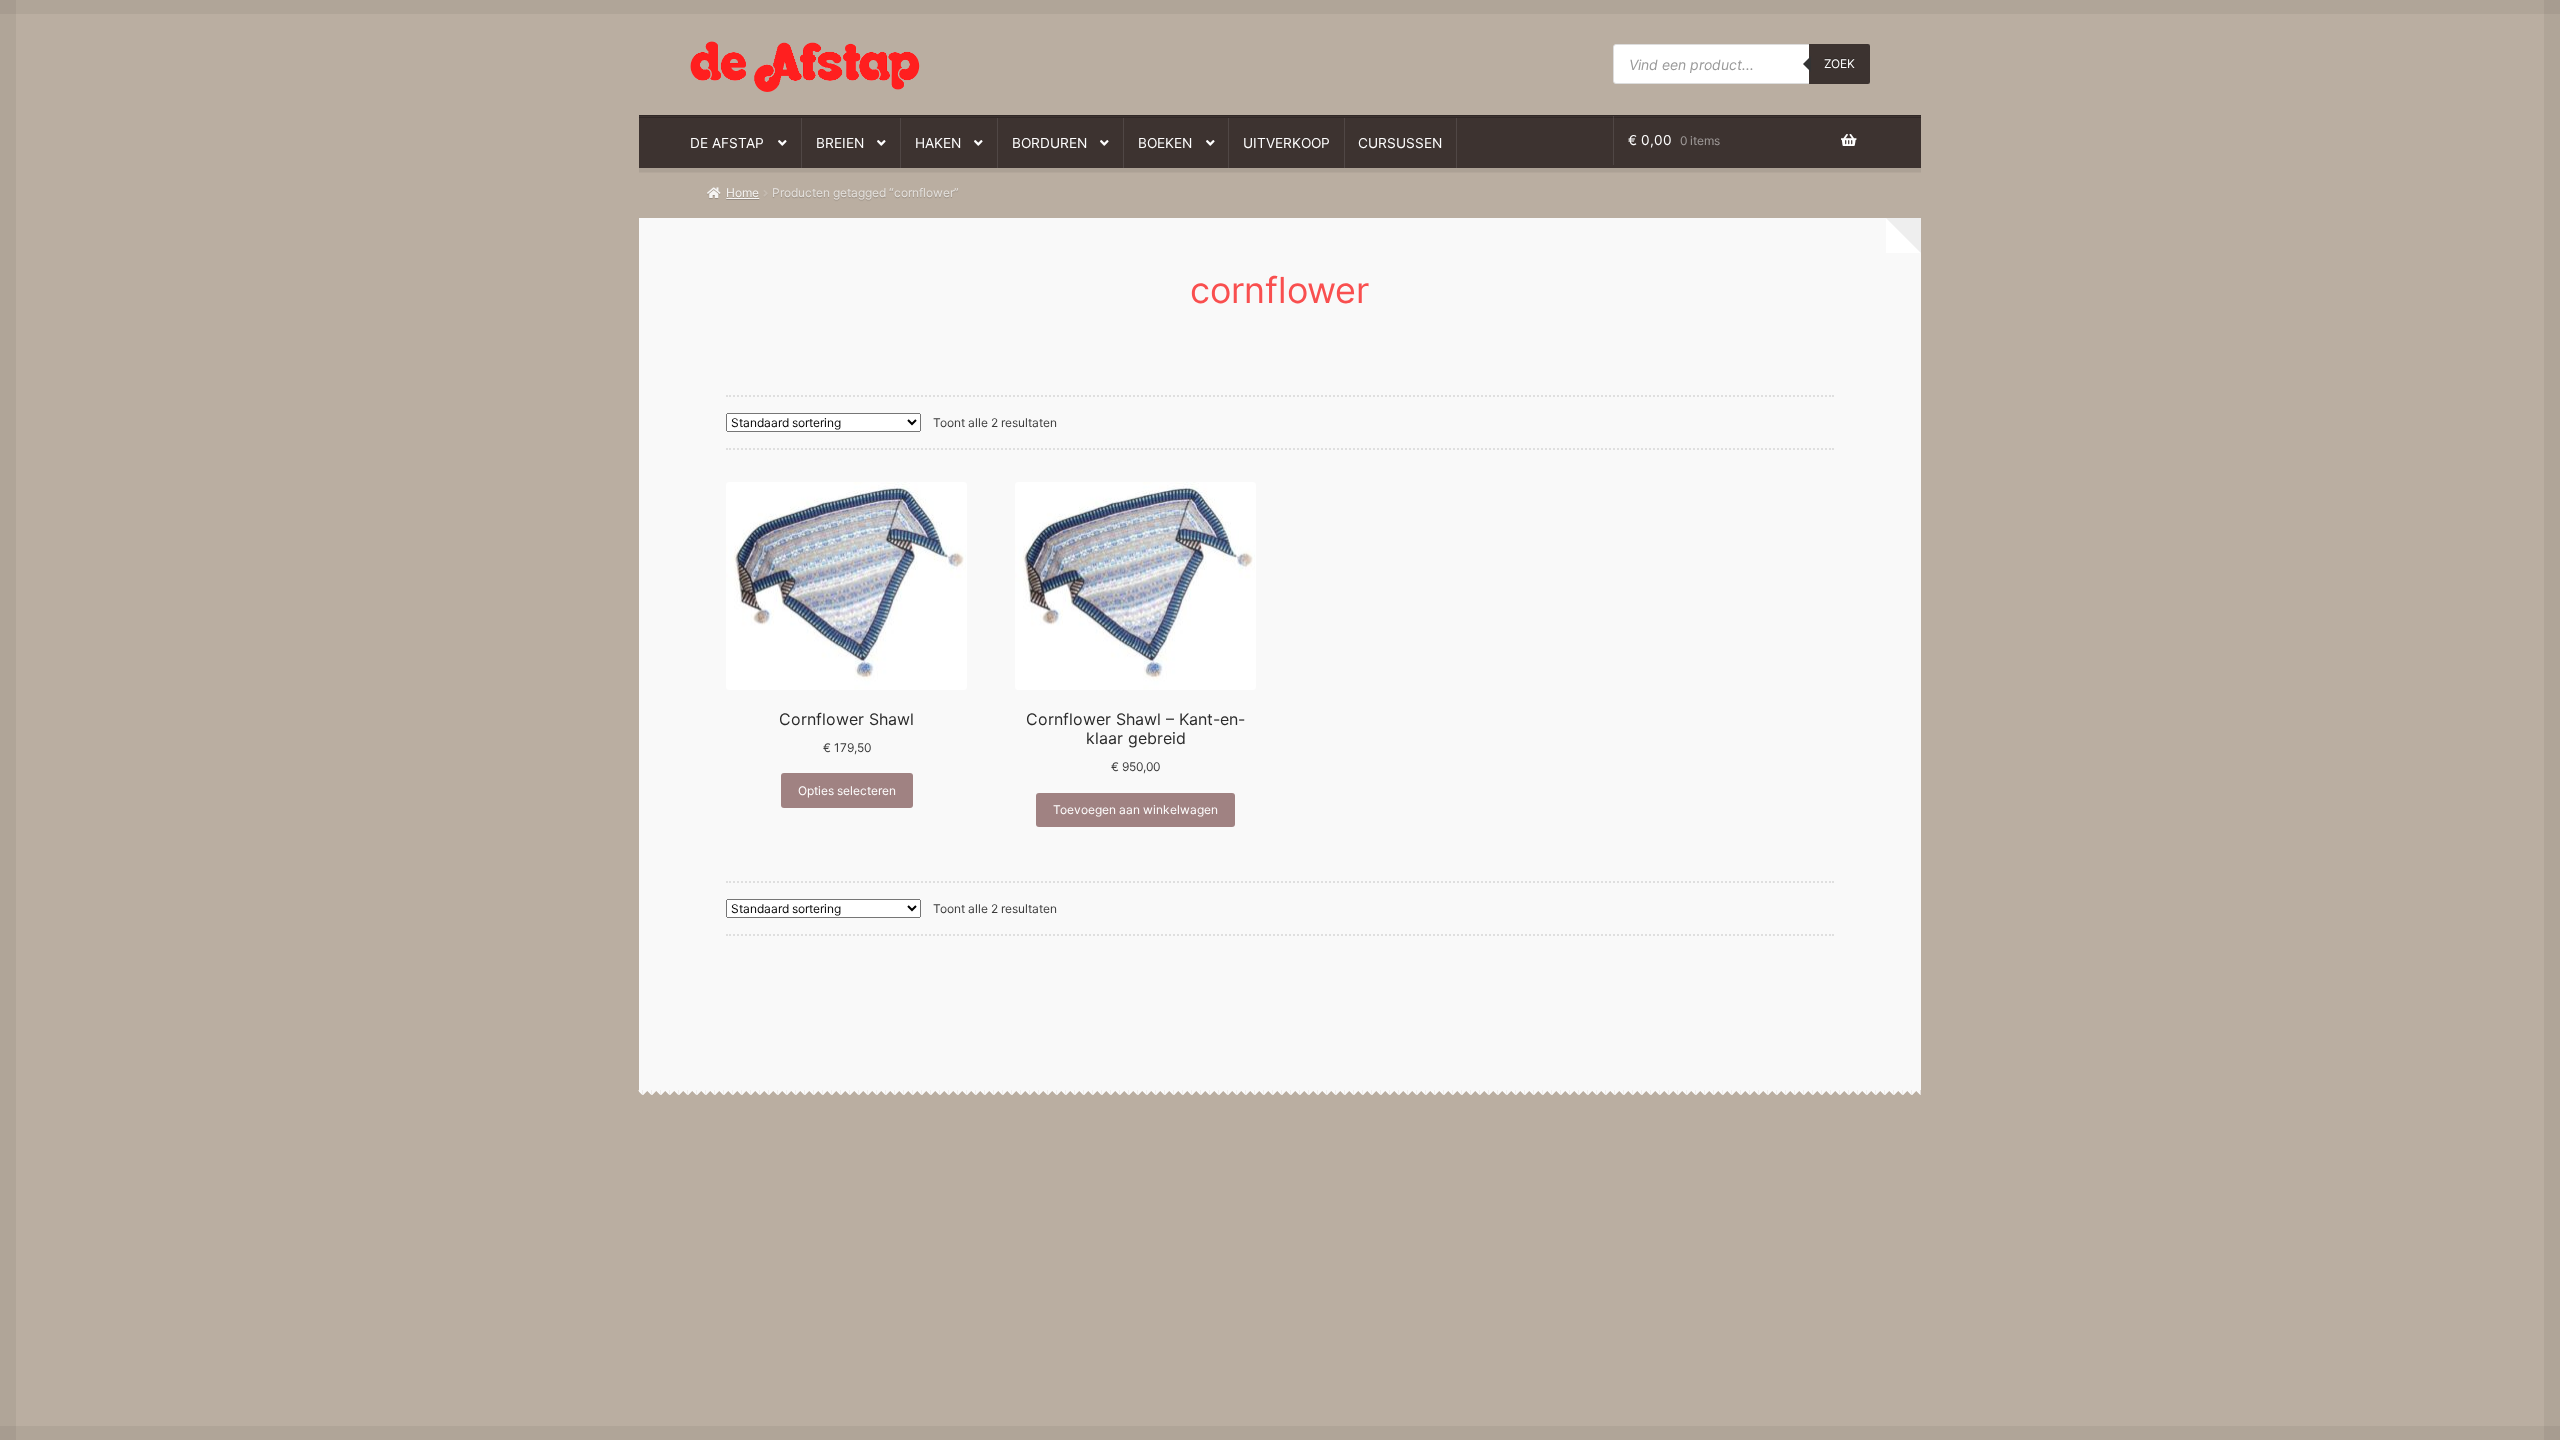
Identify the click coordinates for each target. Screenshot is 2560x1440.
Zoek (1839, 63)
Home (742, 192)
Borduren (1049, 143)
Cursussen (1400, 143)
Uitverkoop (1286, 143)
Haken (938, 143)
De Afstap (727, 143)
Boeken (1165, 143)
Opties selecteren (847, 790)
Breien (840, 143)
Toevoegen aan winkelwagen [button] (1135, 809)
